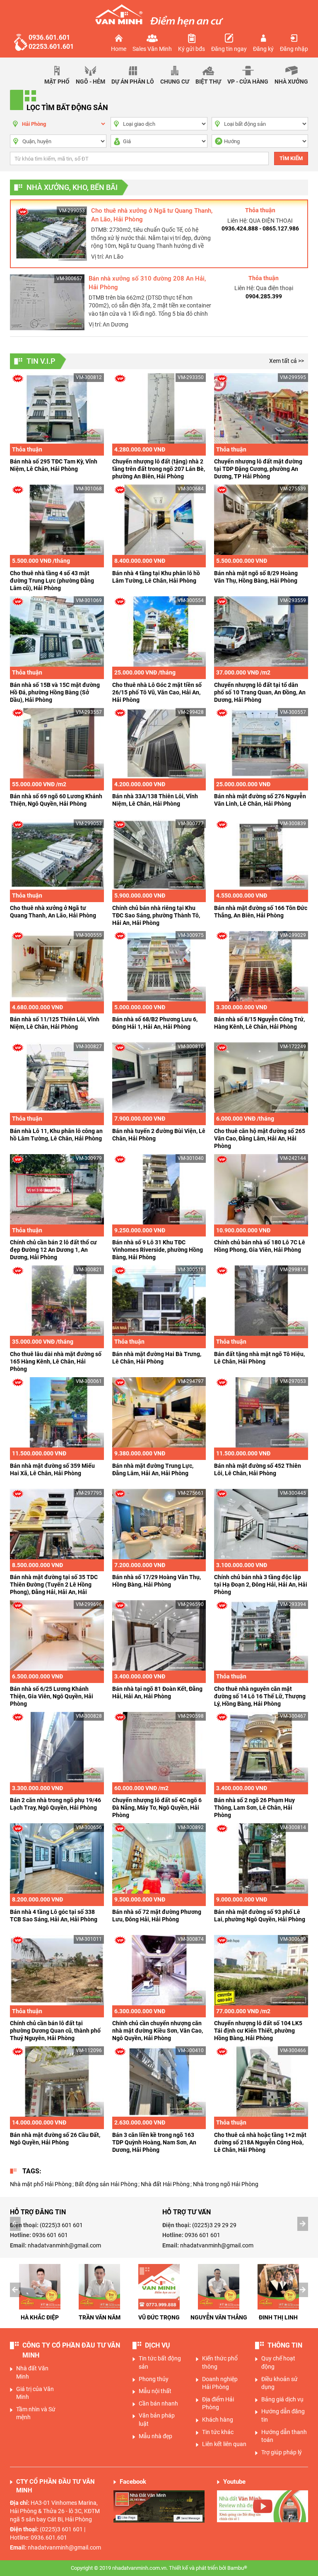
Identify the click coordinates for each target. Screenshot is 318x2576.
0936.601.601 (49, 37)
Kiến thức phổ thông (220, 2362)
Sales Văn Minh (152, 49)
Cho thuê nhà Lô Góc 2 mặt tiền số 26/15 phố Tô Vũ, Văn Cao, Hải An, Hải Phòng (157, 692)
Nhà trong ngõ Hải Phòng (226, 2184)
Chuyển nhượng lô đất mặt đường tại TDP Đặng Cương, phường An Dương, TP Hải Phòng (258, 469)
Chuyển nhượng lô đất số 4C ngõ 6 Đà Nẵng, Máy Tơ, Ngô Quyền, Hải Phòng (157, 1808)
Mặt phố (57, 82)
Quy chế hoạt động (278, 2362)
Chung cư (175, 82)
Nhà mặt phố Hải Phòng (41, 2184)
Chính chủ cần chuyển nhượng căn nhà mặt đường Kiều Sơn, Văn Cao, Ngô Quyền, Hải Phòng (158, 2031)
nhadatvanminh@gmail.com (64, 2245)
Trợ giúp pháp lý (282, 2452)
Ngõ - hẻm (90, 82)
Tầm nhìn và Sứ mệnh (36, 2413)
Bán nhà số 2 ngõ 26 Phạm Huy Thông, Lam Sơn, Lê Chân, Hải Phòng (254, 1808)
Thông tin (285, 2345)
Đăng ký (263, 49)
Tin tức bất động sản (160, 2362)
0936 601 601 (50, 2235)
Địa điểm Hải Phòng (218, 2403)
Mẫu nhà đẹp (155, 2436)
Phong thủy (154, 2379)
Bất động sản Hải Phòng (106, 2184)
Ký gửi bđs (192, 49)
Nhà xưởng (291, 82)
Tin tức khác (218, 2432)
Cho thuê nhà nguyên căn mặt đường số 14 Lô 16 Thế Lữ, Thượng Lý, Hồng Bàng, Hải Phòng (260, 1696)
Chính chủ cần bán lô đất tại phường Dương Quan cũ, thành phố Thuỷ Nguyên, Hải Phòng (55, 2031)
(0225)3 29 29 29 (214, 2225)
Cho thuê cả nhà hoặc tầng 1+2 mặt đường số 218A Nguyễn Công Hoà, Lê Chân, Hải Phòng (260, 2142)
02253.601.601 (51, 47)
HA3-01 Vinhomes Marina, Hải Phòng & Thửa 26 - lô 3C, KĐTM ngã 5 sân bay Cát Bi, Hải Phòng (55, 2511)
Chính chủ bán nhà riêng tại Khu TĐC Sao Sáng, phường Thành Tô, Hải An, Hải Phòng (156, 915)
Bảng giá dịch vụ (282, 2399)
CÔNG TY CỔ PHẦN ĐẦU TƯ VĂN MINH (71, 2350)
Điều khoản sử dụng (279, 2383)
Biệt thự (208, 82)
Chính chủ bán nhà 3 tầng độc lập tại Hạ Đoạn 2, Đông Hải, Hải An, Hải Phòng (261, 1584)
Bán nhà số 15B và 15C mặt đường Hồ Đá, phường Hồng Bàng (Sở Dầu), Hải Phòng (55, 692)
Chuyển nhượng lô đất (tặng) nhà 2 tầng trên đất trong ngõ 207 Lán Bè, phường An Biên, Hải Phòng (159, 469)
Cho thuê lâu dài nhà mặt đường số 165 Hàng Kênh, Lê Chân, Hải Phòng (56, 1361)
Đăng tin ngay (229, 49)
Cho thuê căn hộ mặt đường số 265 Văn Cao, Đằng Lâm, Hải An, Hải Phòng (260, 1138)
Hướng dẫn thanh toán (284, 2436)
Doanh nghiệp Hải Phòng (220, 2383)
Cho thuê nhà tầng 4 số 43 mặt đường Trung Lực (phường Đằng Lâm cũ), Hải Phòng (52, 581)
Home (119, 49)
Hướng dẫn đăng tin (283, 2415)
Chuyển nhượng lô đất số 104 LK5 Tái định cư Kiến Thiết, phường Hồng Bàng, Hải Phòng (258, 2031)
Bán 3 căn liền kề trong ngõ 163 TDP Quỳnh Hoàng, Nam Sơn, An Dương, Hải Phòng (154, 2142)
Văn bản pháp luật (157, 2420)
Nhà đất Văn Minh (32, 2372)
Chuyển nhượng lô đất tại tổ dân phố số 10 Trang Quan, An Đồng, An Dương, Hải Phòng (260, 692)
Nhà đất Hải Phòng (165, 2184)
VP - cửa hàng (248, 82)
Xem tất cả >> (287, 361)
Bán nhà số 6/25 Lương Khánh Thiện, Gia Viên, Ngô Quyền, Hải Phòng (52, 1696)
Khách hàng (218, 2420)
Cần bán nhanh (158, 2403)
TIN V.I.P (41, 361)
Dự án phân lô (133, 82)
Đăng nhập (294, 49)
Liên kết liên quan (224, 2444)
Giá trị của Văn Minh (35, 2393)
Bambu (237, 2568)
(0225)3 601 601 (61, 2225)
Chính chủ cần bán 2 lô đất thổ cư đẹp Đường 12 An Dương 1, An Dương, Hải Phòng (53, 1250)
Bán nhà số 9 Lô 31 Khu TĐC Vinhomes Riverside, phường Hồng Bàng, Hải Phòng (158, 1250)
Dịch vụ (158, 2345)
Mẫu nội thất (155, 2391)
